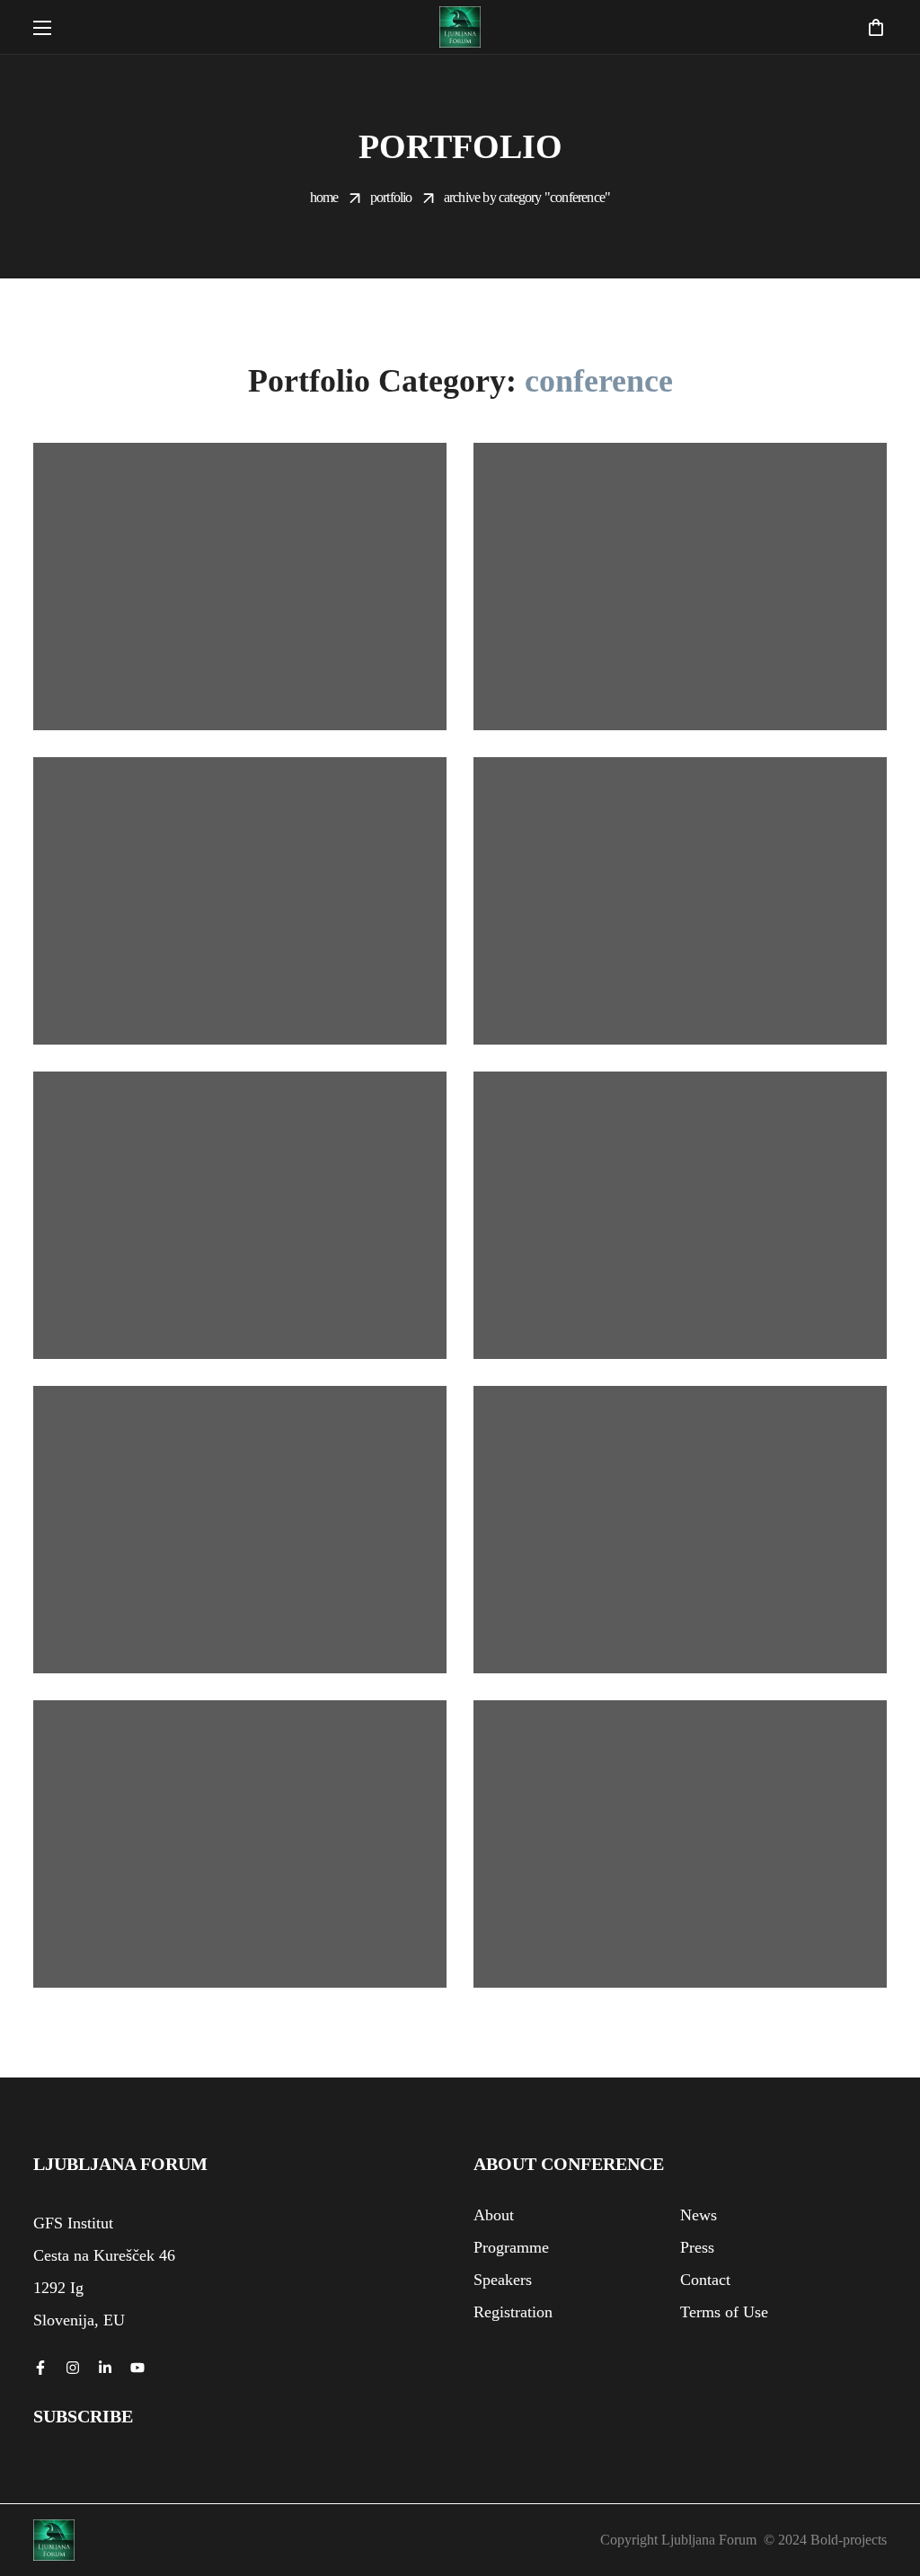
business (127, 691)
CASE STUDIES (181, 1345)
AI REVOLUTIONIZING (223, 716)
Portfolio (391, 197)
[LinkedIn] (105, 2368)
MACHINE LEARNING (658, 1030)
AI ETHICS (599, 1345)
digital (643, 691)
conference (203, 691)
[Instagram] (73, 2368)
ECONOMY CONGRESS (663, 716)
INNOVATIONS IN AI (207, 1030)
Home (324, 197)
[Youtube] (137, 2368)
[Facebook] (40, 2368)
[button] (876, 27)
